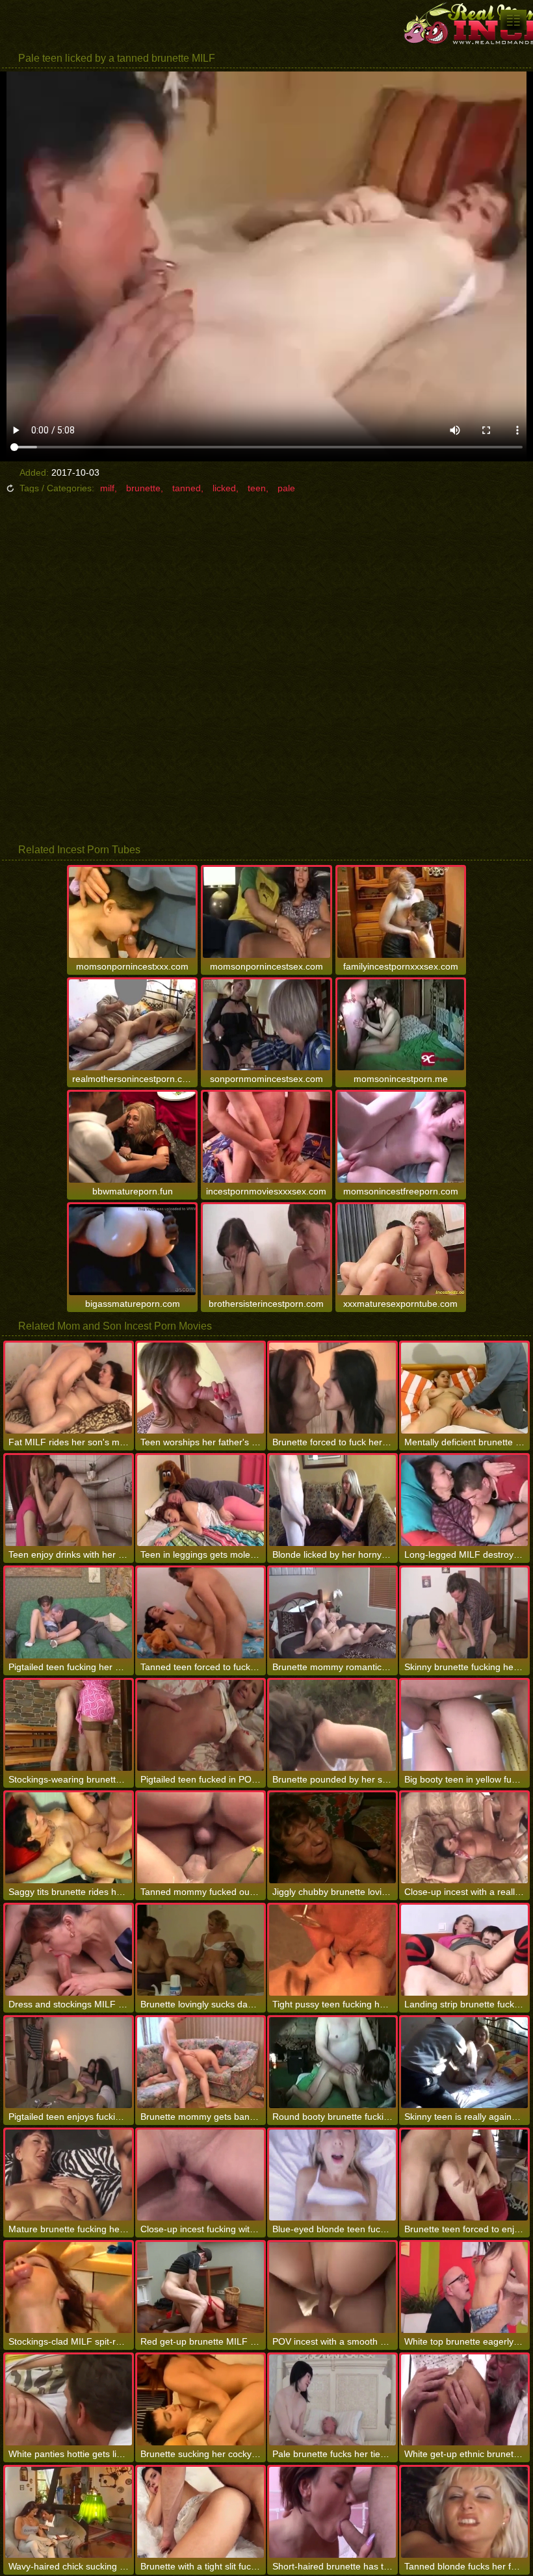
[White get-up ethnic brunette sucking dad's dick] (464, 2400)
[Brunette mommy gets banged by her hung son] (201, 2063)
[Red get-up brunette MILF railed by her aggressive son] (201, 2287)
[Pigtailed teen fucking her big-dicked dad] (69, 1613)
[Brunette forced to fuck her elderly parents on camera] (332, 1388)
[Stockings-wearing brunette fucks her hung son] (69, 1725)
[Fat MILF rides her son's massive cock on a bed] (69, 1388)
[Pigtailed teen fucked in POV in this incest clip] (201, 1725)
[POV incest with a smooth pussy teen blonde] (332, 2287)
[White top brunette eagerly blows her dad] (464, 2287)
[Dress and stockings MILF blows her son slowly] (69, 1950)
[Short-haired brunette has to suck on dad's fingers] (332, 2512)
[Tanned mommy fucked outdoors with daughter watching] (201, 1838)
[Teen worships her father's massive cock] (201, 1388)
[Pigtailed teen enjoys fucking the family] (69, 2063)
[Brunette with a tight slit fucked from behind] (201, 2512)
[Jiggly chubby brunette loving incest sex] (332, 1838)
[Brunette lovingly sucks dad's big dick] (201, 1950)
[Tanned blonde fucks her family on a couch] (464, 2512)
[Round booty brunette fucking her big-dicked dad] (332, 2063)
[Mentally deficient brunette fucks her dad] (464, 1388)
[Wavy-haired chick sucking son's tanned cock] (69, 2512)
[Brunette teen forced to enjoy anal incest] (464, 2175)
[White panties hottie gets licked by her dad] (69, 2400)
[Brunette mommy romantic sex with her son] (332, 1613)
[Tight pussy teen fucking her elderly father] (332, 1950)
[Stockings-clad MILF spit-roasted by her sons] (69, 2287)
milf (107, 488)
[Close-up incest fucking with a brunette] (201, 2175)
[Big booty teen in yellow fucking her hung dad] (464, 1725)
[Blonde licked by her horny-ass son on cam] (332, 1501)
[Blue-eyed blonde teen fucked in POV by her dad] (332, 2175)
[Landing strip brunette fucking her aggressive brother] (464, 1950)
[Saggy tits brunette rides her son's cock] (69, 1838)
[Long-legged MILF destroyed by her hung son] (464, 1501)
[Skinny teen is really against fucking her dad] (464, 2063)
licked (224, 488)
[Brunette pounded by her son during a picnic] (332, 1725)
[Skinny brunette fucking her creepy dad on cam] (464, 1613)
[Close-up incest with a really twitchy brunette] (464, 1838)
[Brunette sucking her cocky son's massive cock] (201, 2400)
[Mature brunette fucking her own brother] (69, 2175)
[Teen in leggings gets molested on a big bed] (201, 1501)
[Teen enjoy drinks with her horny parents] (69, 1501)
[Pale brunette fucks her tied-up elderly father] (332, 2400)
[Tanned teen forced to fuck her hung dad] (201, 1613)
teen (257, 488)
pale (286, 488)
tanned (187, 488)
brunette (143, 488)
